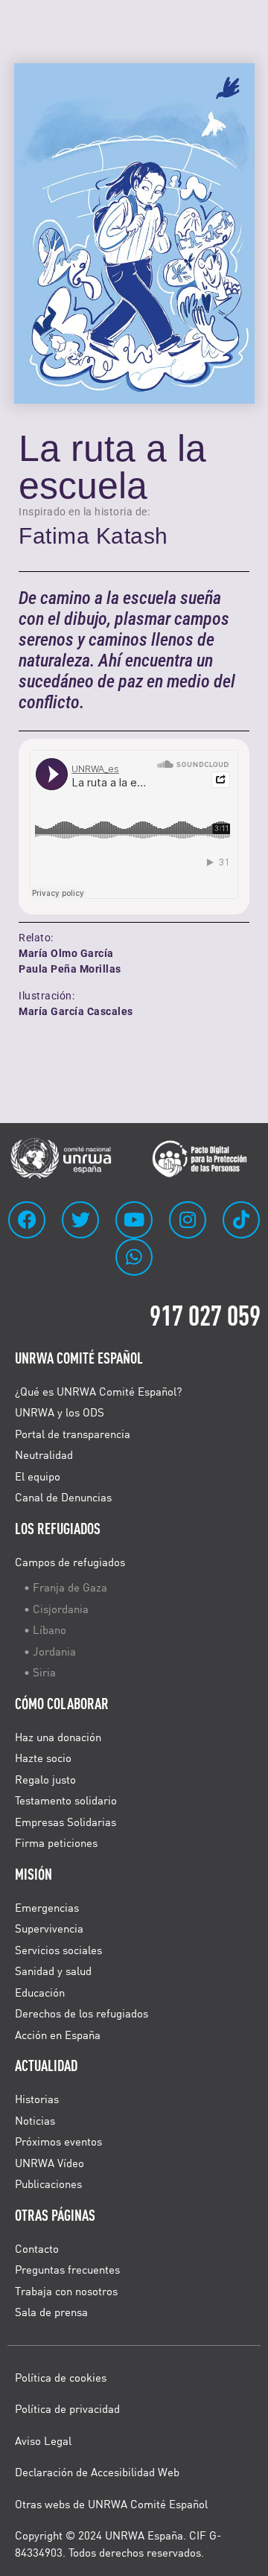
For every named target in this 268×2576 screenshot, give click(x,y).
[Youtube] (134, 1220)
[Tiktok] (241, 1220)
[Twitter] (80, 1220)
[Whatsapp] (134, 1257)
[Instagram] (188, 1220)
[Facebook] (27, 1220)
